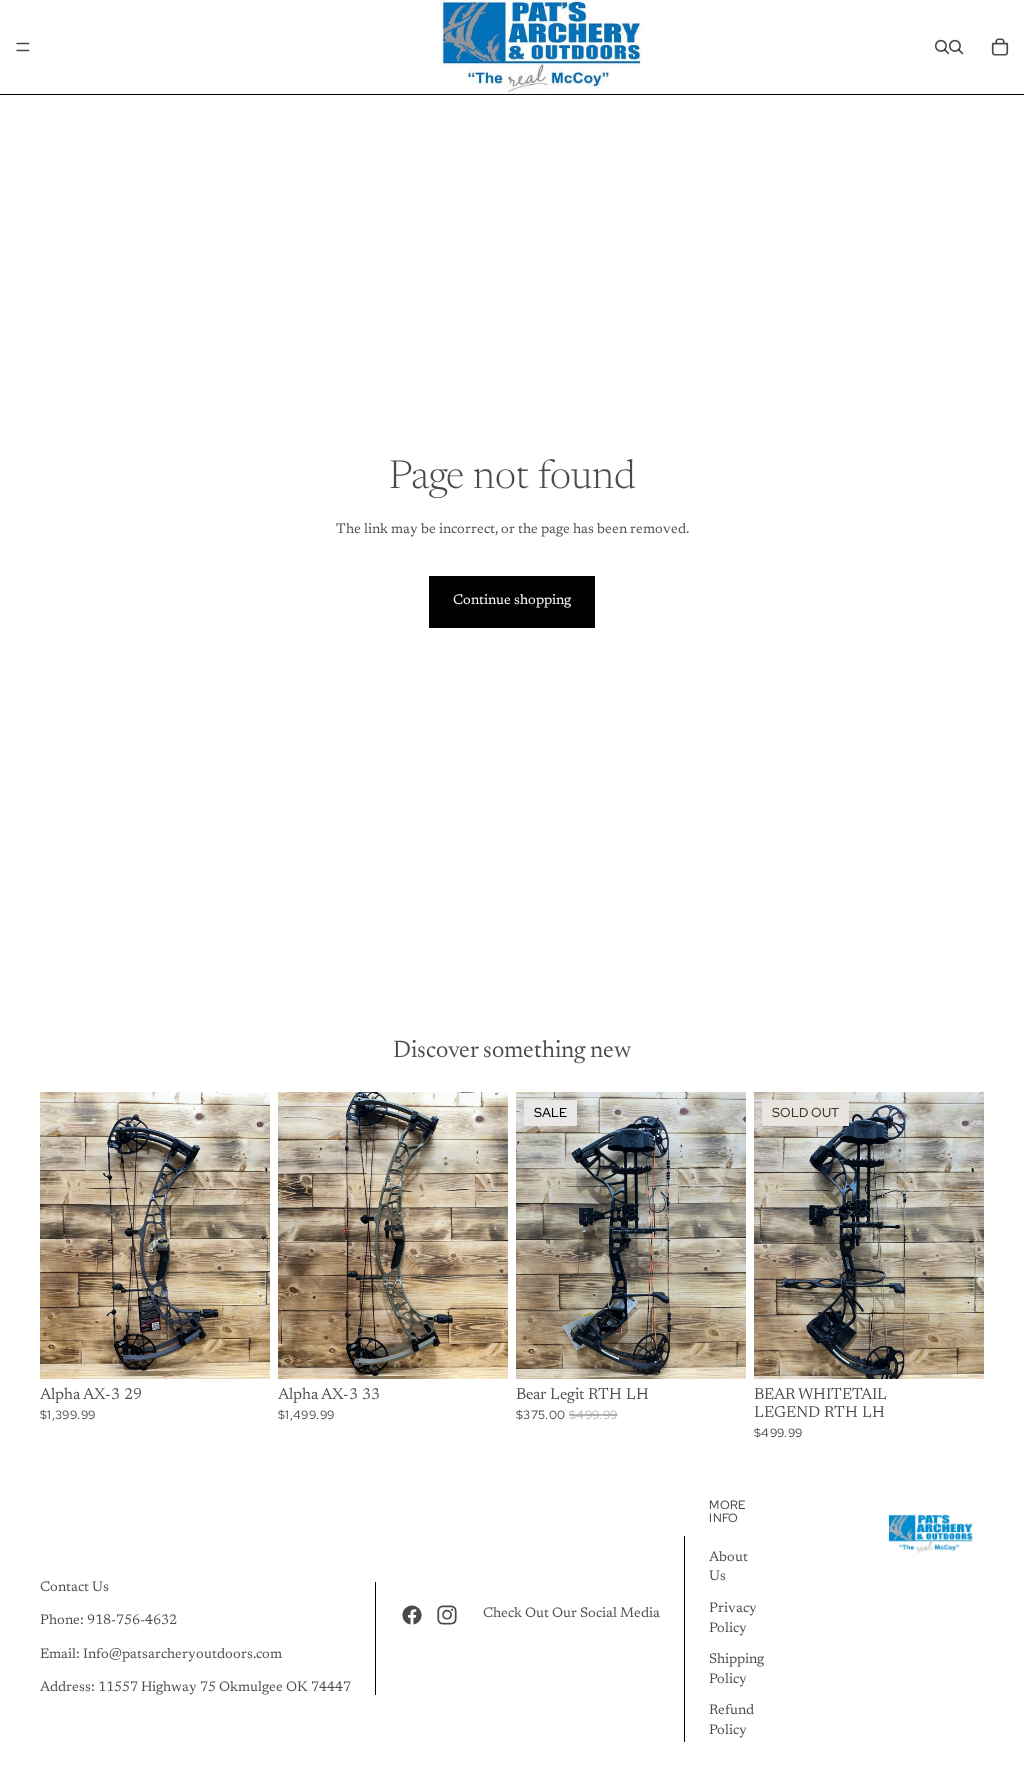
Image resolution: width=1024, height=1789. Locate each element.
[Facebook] (412, 1615)
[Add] (715, 1349)
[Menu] (23, 47)
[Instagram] (447, 1615)
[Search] (942, 47)
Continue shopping (512, 601)
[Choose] (239, 1349)
